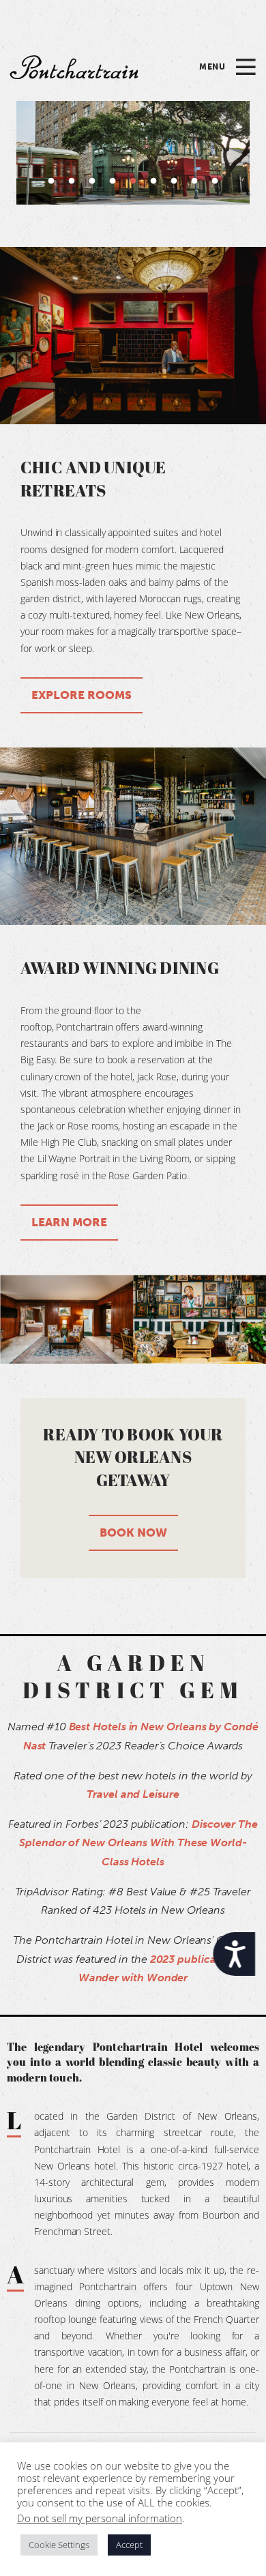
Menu (212, 67)
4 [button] (113, 181)
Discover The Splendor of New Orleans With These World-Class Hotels (138, 1843)
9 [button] (215, 181)
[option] (133, 153)
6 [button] (153, 181)
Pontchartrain (74, 67)
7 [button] (174, 181)
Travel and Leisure (133, 1794)
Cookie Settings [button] (59, 2545)
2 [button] (72, 181)
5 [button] (133, 181)
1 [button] (51, 181)
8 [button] (194, 181)
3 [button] (92, 181)
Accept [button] (129, 2545)
